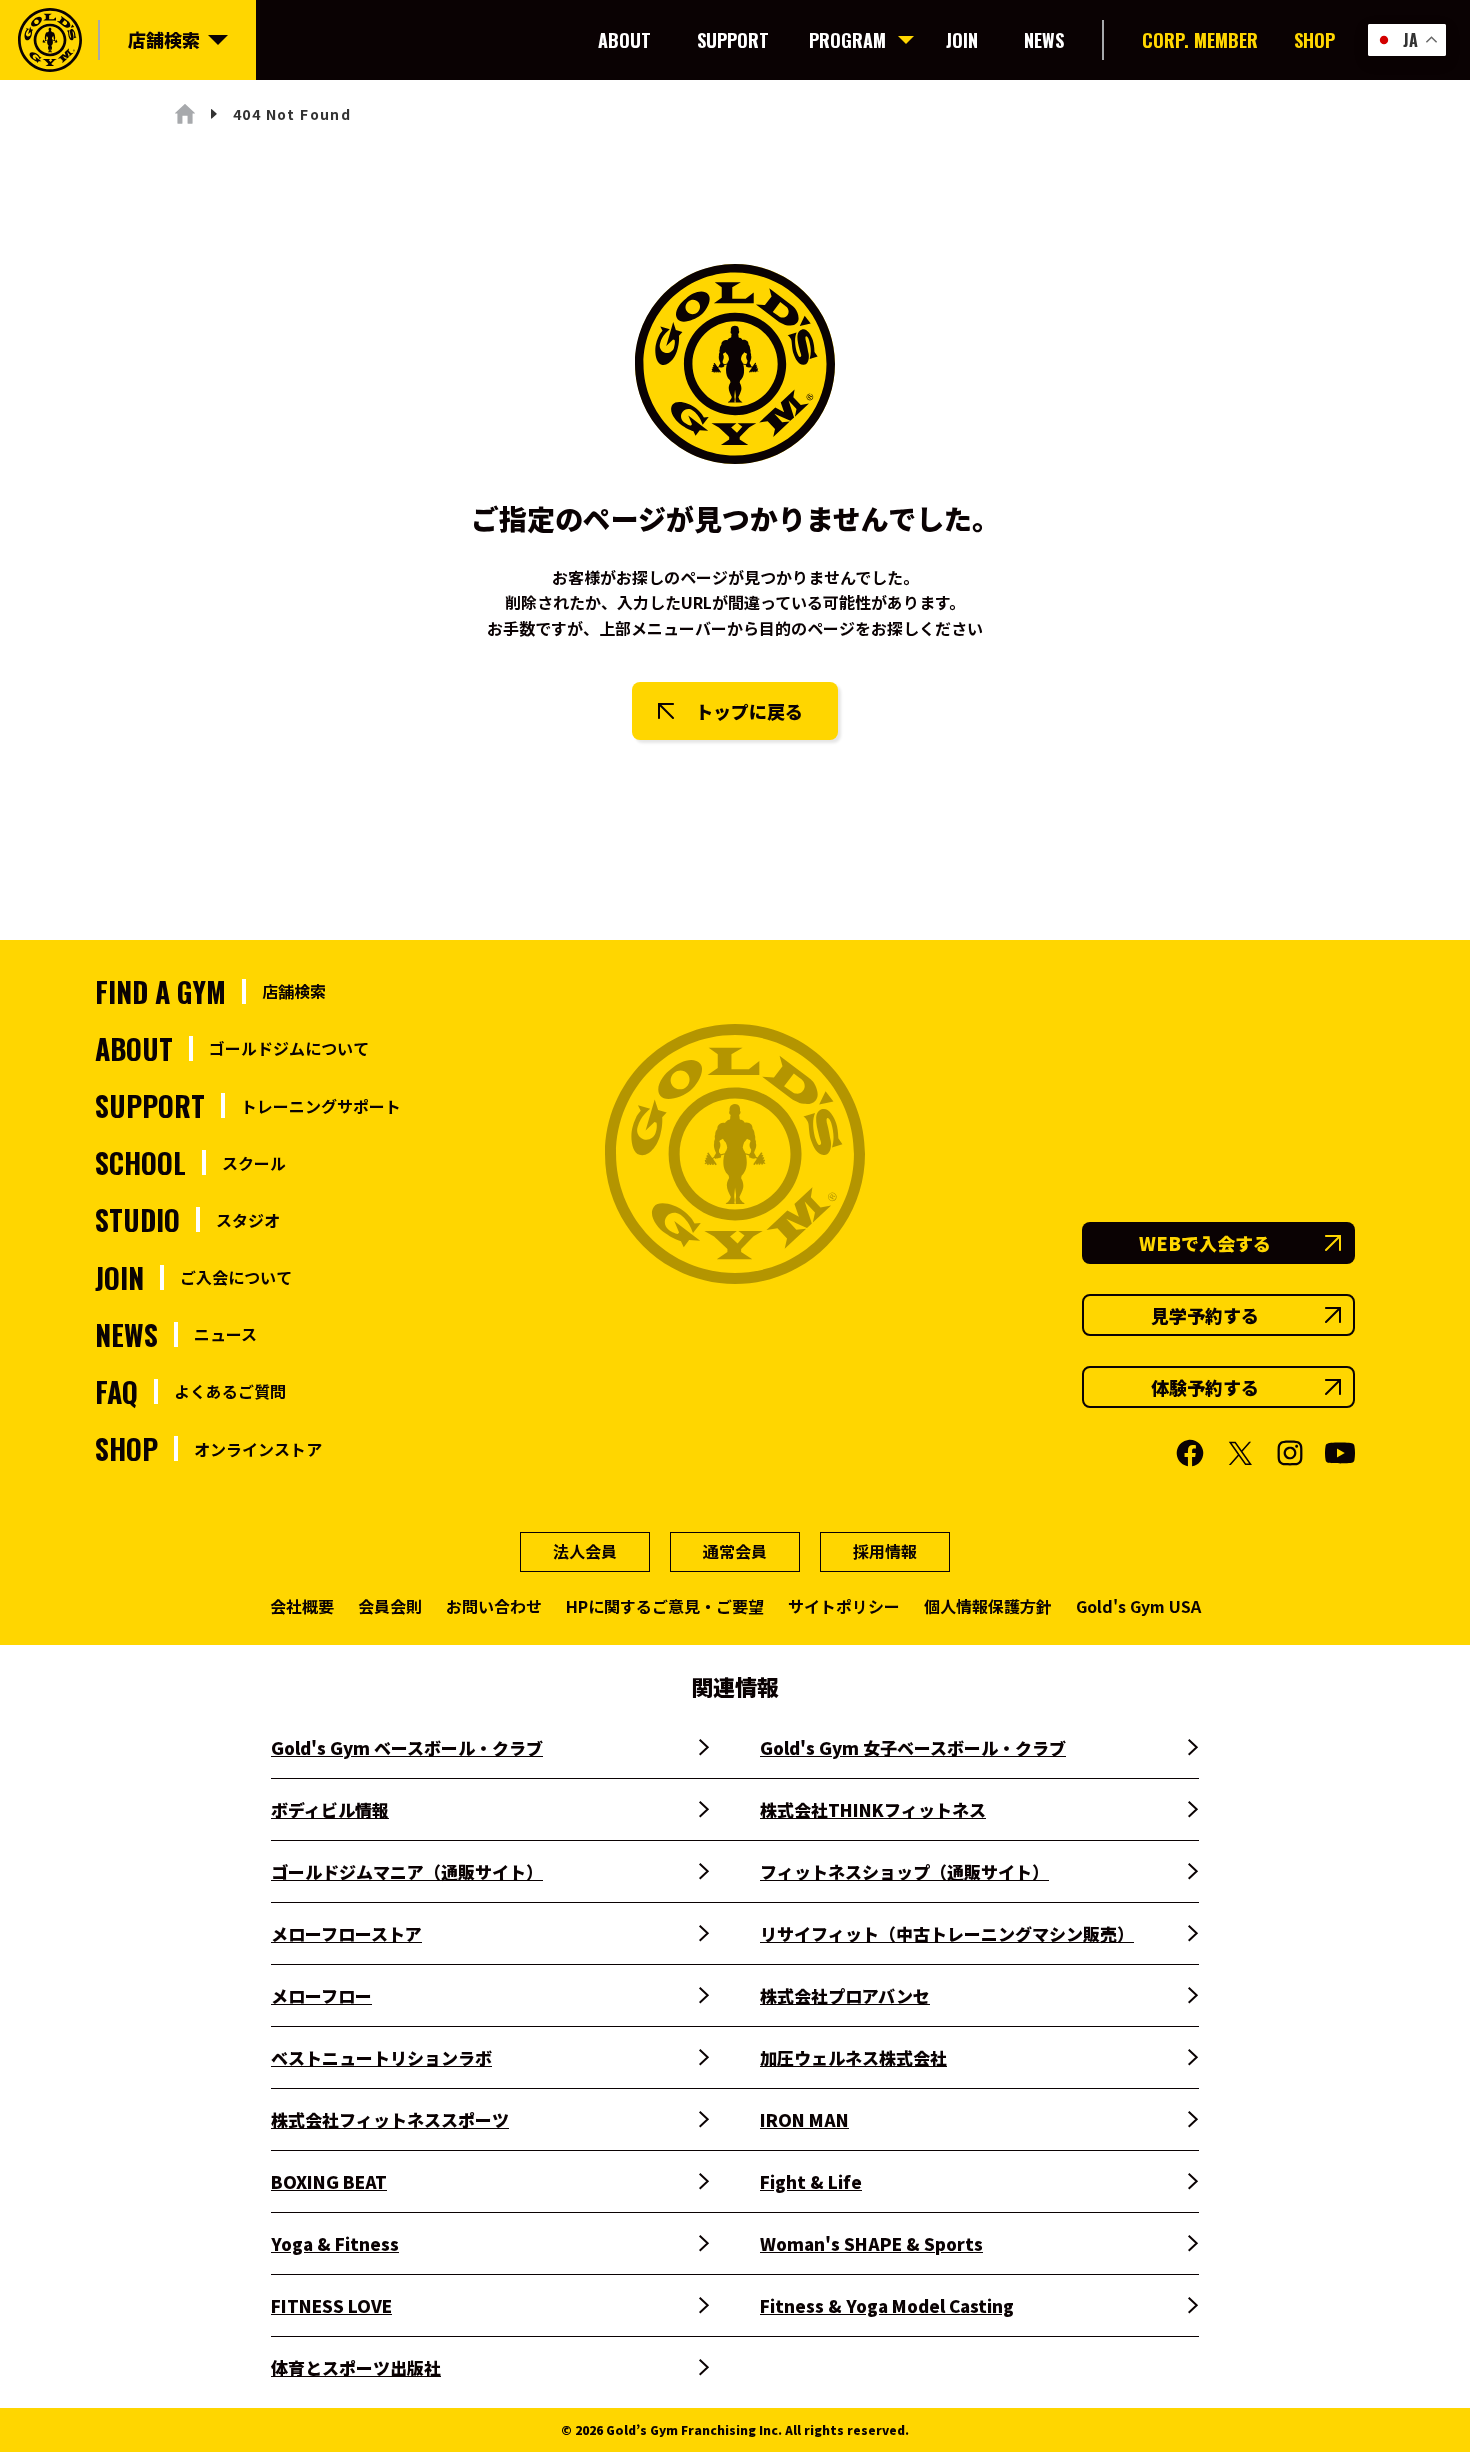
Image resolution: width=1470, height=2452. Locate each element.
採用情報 (885, 1551)
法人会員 (585, 1551)
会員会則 (390, 1606)
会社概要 (302, 1606)
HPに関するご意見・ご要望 (665, 1606)
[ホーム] (185, 114)
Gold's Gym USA (1138, 1606)
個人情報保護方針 (988, 1606)
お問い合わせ (494, 1606)
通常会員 (735, 1551)
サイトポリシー (844, 1606)
